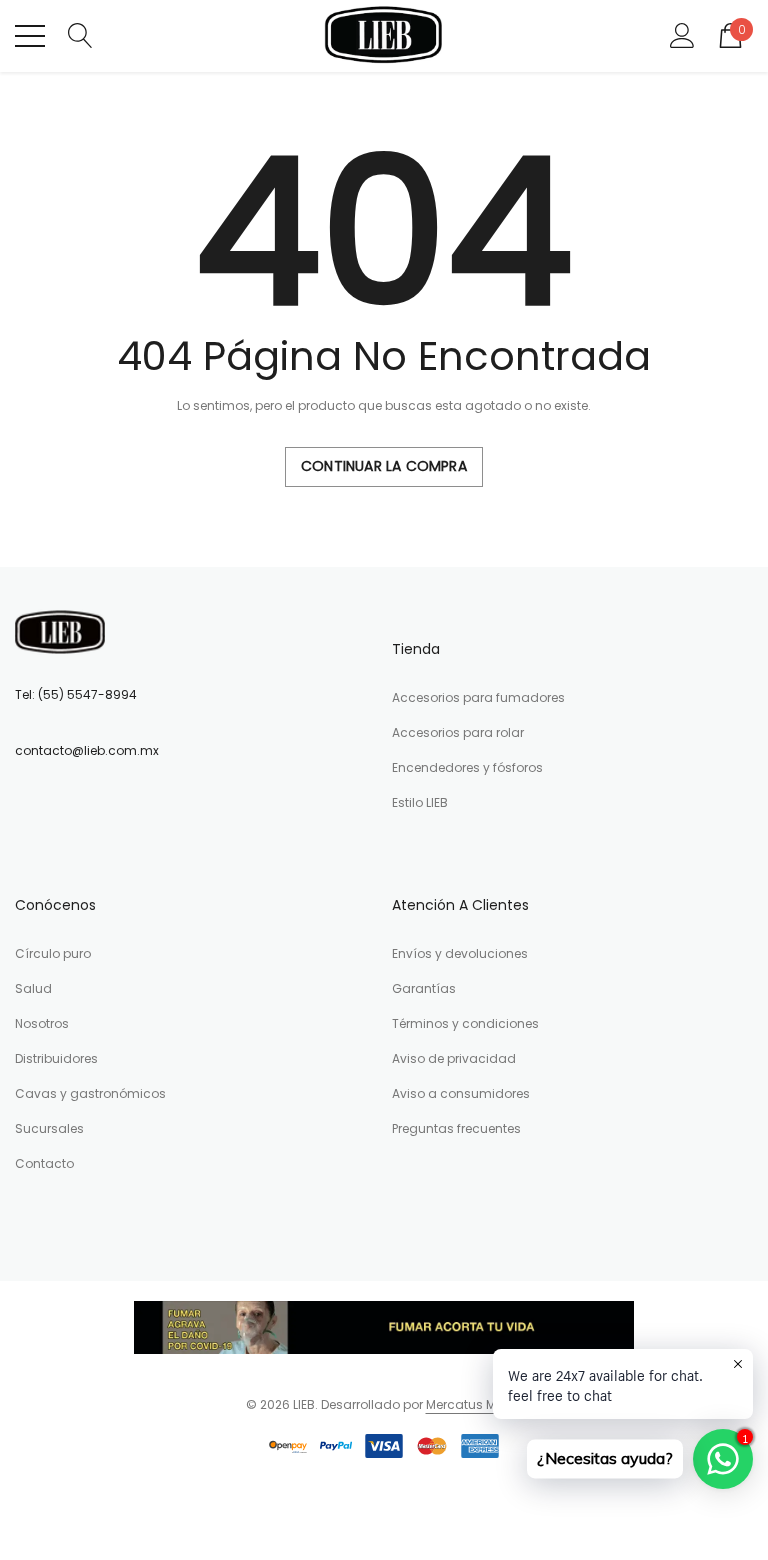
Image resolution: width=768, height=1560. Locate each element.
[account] (682, 34)
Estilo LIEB (420, 802)
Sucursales (49, 1128)
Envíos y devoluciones (460, 953)
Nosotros (42, 1023)
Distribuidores (56, 1058)
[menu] (30, 36)
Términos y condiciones (465, 1023)
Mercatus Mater (473, 1404)
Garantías (424, 988)
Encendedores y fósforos (467, 767)
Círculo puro (53, 953)
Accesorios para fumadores (478, 697)
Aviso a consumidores (461, 1093)
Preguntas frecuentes (456, 1128)
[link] (60, 632)
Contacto (44, 1163)
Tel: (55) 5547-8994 (76, 694)
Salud (33, 988)
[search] (80, 34)
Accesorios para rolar (458, 732)
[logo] (384, 36)
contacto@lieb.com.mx (87, 750)
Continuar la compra (384, 466)
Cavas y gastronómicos (90, 1093)
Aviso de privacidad (454, 1058)
